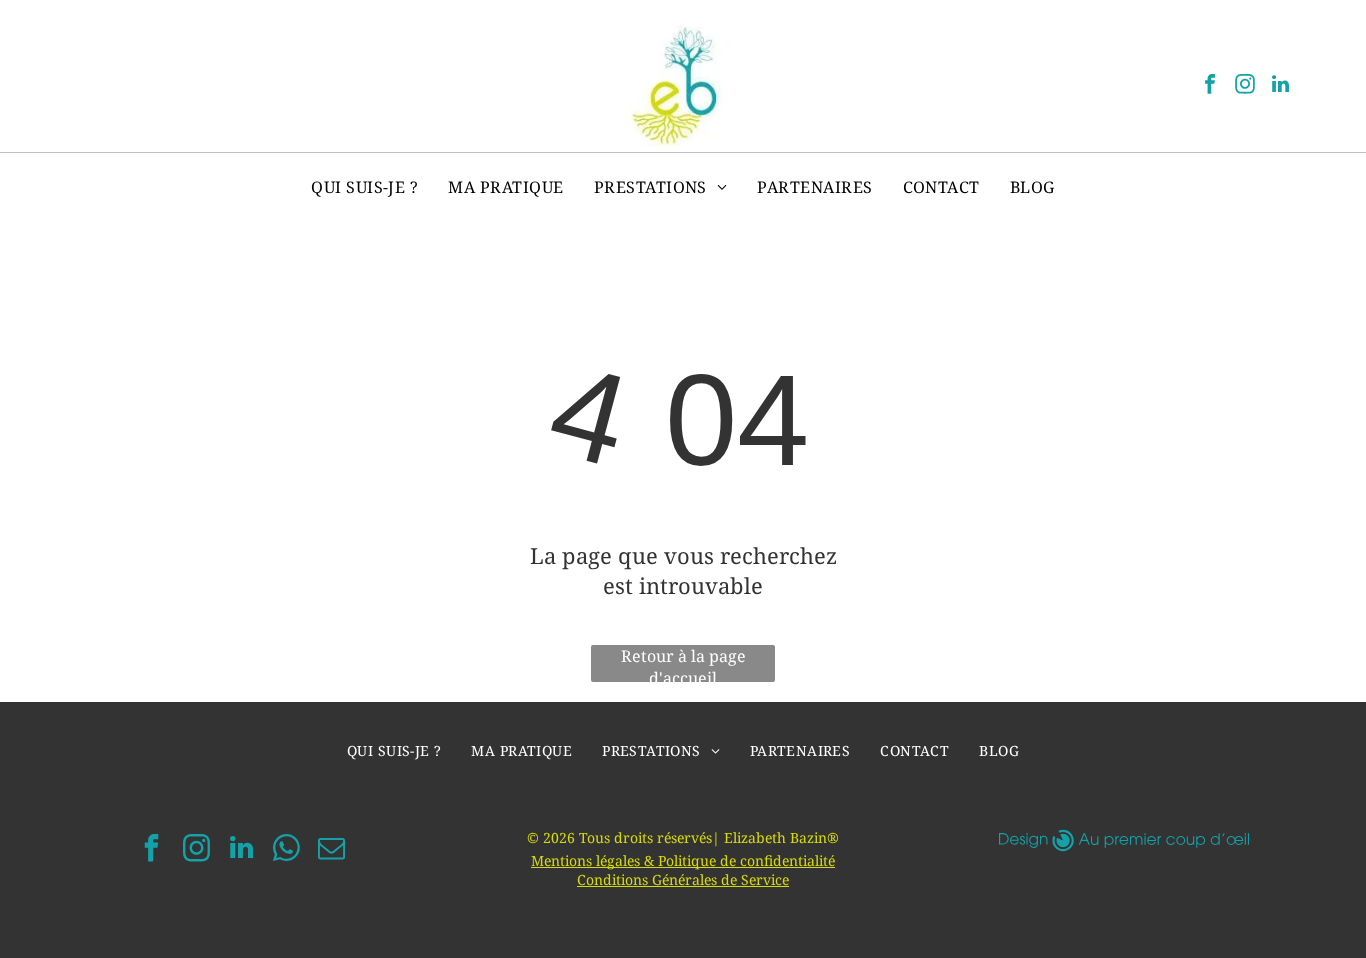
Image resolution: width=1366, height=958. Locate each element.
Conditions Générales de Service (683, 879)
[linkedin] (1280, 86)
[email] (332, 850)
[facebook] (1210, 86)
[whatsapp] (287, 850)
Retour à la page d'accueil (683, 663)
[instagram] (1245, 86)
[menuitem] (364, 187)
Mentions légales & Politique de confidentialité (683, 860)
